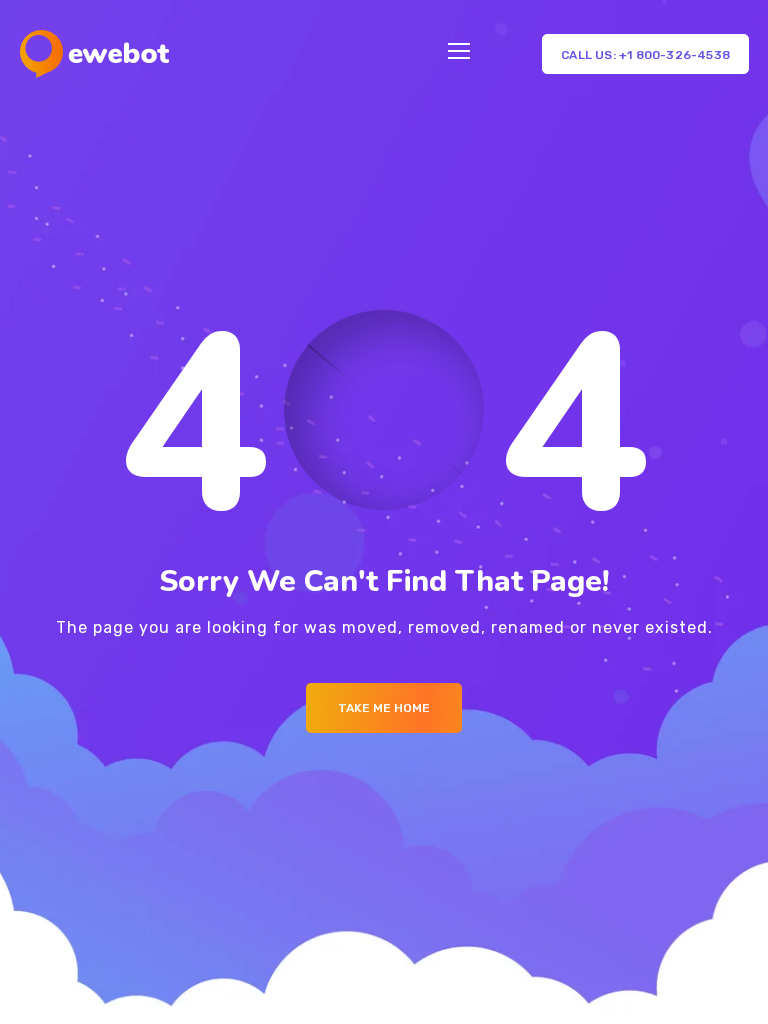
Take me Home (384, 708)
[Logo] (94, 54)
